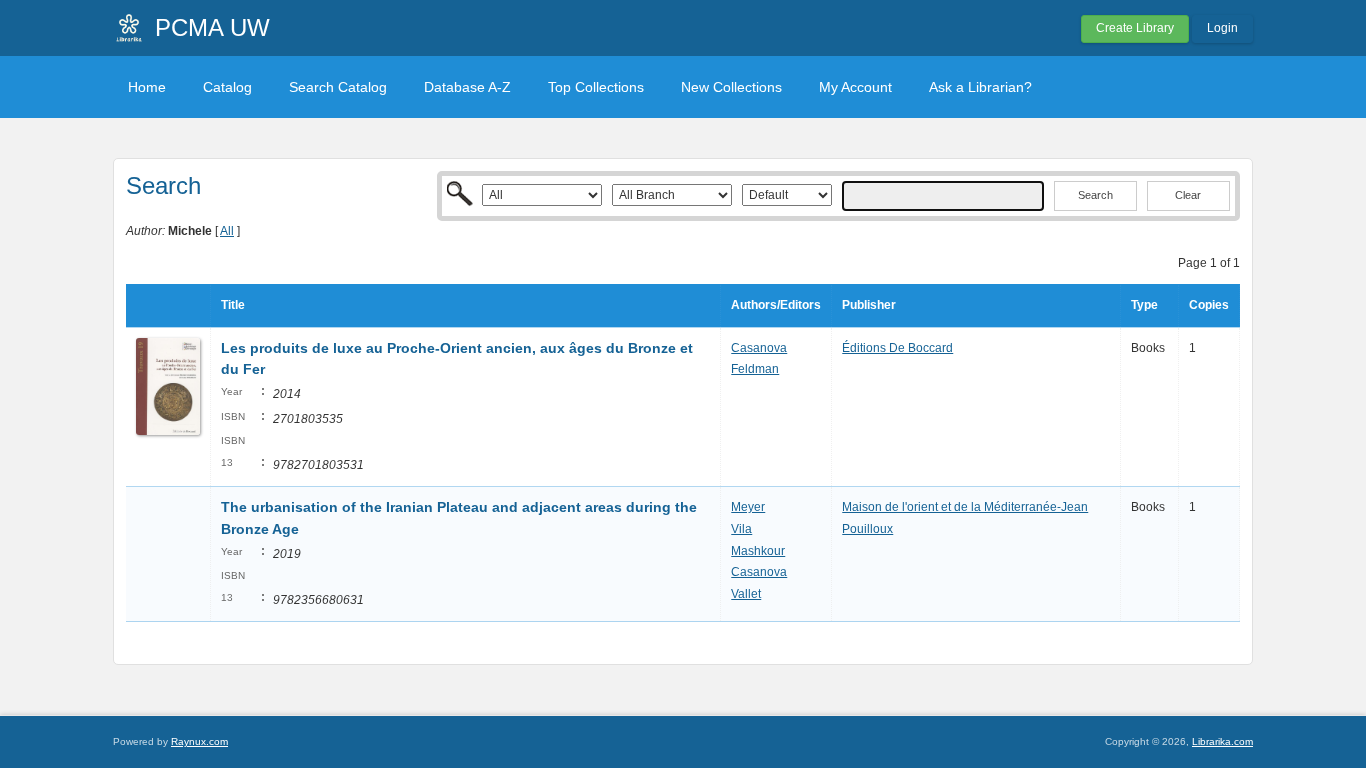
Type (1144, 305)
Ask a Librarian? (980, 87)
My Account (855, 87)
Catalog (227, 87)
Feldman (755, 369)
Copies (1209, 305)
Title (233, 305)
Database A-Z (467, 87)
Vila (741, 529)
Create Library (1135, 28)
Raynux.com (199, 741)
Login (1222, 28)
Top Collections (596, 87)
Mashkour (758, 551)
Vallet (746, 594)
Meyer (748, 507)
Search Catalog (338, 87)
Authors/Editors (776, 305)
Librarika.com (1222, 741)
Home (147, 87)
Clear (1188, 195)
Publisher (869, 305)
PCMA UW (212, 27)
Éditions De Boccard (897, 348)
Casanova (759, 348)
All (227, 231)
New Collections (731, 87)
